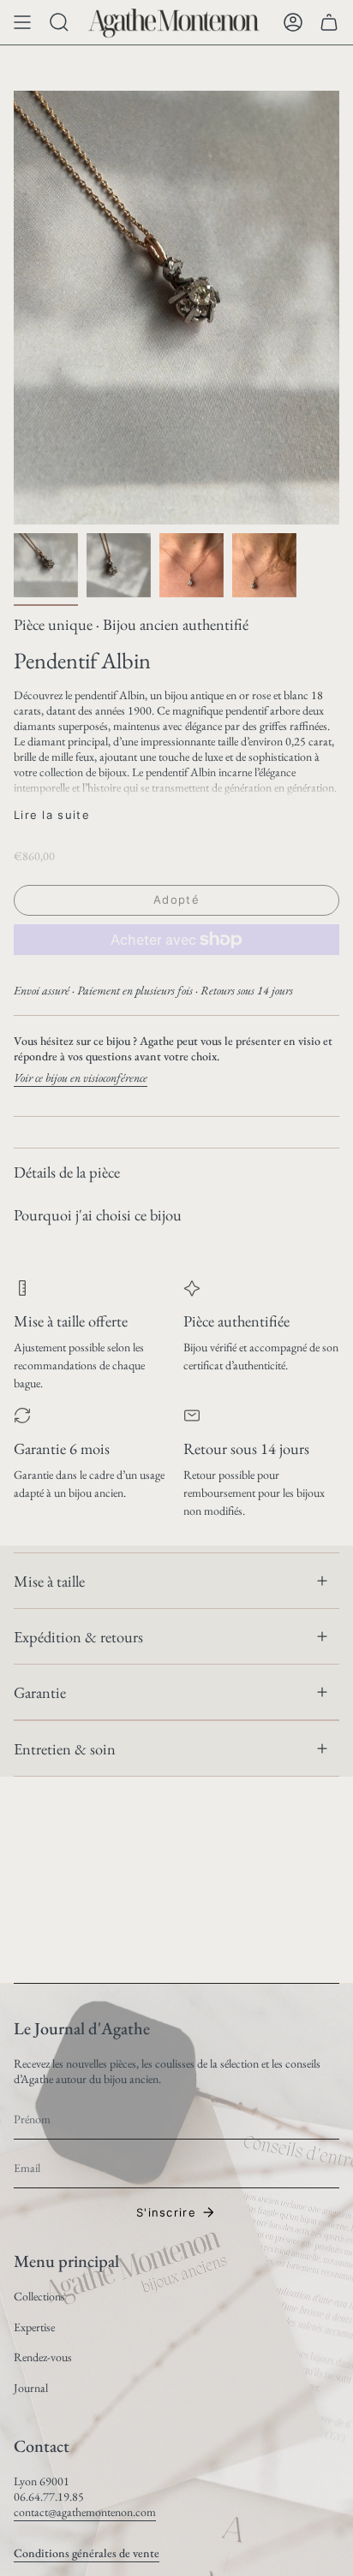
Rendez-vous (43, 2357)
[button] (59, 22)
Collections (39, 2296)
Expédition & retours (78, 1636)
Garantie (40, 1692)
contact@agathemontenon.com (85, 2512)
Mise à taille (49, 1581)
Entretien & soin (65, 1748)
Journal (31, 2388)
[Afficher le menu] (22, 22)
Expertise (34, 2327)
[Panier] (329, 22)
